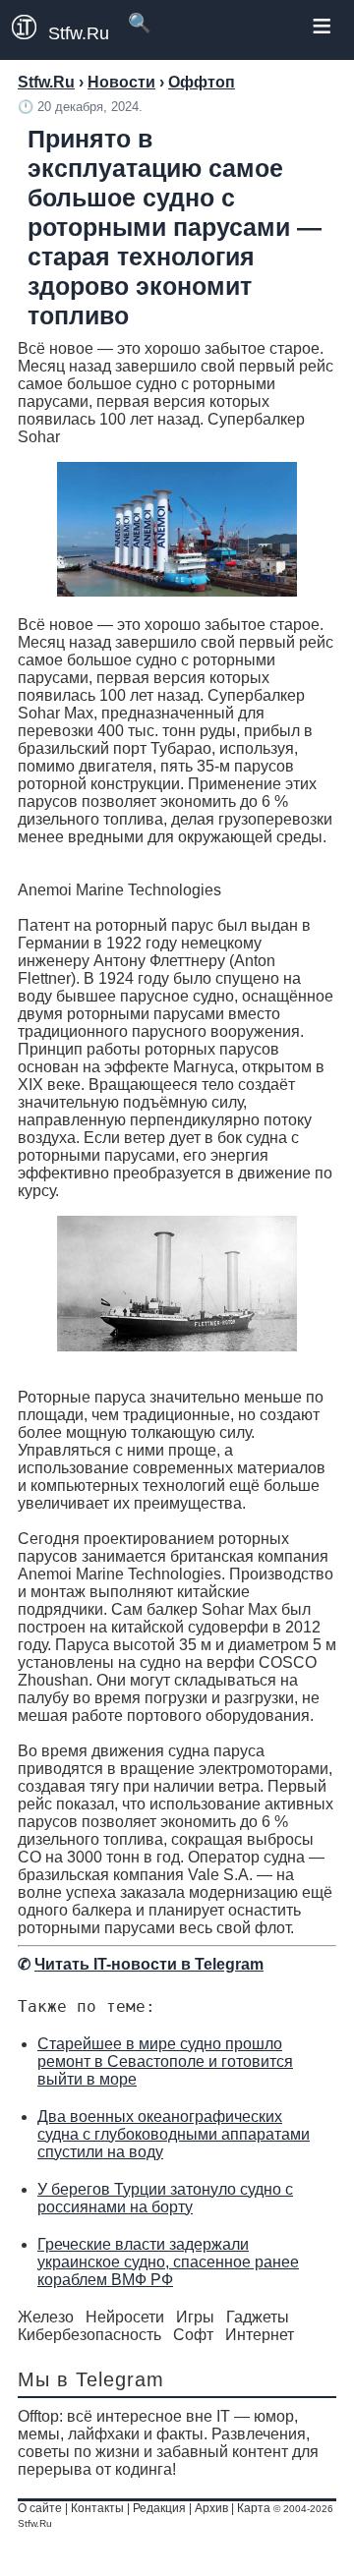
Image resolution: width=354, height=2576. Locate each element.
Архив (211, 2508)
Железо (46, 2317)
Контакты (97, 2508)
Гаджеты (258, 2317)
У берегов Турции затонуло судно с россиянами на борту (165, 2198)
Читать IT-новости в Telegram (149, 1964)
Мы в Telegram (91, 2379)
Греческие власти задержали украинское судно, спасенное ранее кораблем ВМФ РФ (168, 2262)
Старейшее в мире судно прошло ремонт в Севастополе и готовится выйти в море (165, 2061)
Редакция (159, 2508)
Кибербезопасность (89, 2335)
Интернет (260, 2335)
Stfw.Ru (79, 33)
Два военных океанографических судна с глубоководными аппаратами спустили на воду (174, 2134)
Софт (193, 2335)
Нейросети (125, 2317)
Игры (195, 2317)
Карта (254, 2508)
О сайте (40, 2508)
